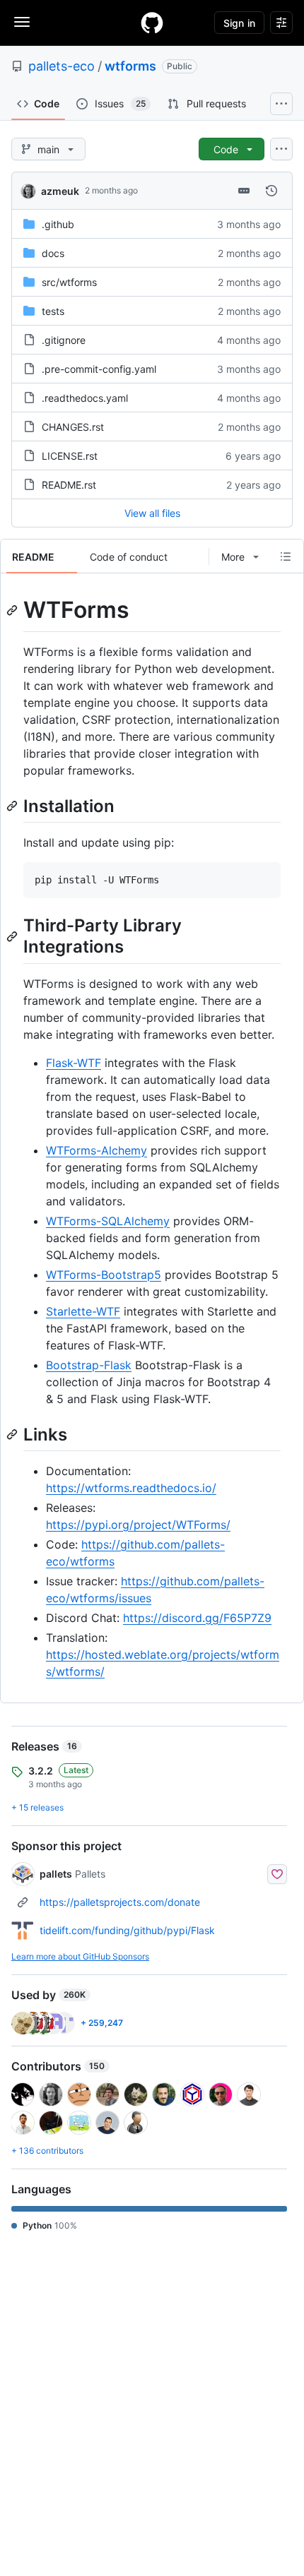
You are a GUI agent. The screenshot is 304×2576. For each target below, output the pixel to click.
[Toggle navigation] (22, 22)
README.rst (69, 485)
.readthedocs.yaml (85, 398)
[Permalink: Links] (13, 1434)
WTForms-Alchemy (97, 1150)
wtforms (130, 66)
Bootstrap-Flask (89, 1365)
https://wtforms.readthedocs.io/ (131, 1488)
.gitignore (64, 340)
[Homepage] (152, 23)
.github (58, 224)
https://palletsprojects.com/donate (120, 1902)
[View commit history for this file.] (271, 191)
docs (53, 253)
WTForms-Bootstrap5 (104, 1275)
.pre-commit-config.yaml (99, 369)
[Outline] (286, 556)
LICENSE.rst (70, 456)
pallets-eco (62, 66)
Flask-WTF (74, 1063)
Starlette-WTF (83, 1311)
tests (53, 311)
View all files (152, 513)
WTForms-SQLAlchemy (108, 1221)
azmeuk (60, 191)
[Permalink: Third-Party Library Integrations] (13, 936)
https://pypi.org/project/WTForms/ (138, 1525)
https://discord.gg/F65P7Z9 (197, 1618)
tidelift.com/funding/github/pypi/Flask (127, 1930)
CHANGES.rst (73, 427)
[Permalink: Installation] (13, 806)
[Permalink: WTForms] (13, 610)
